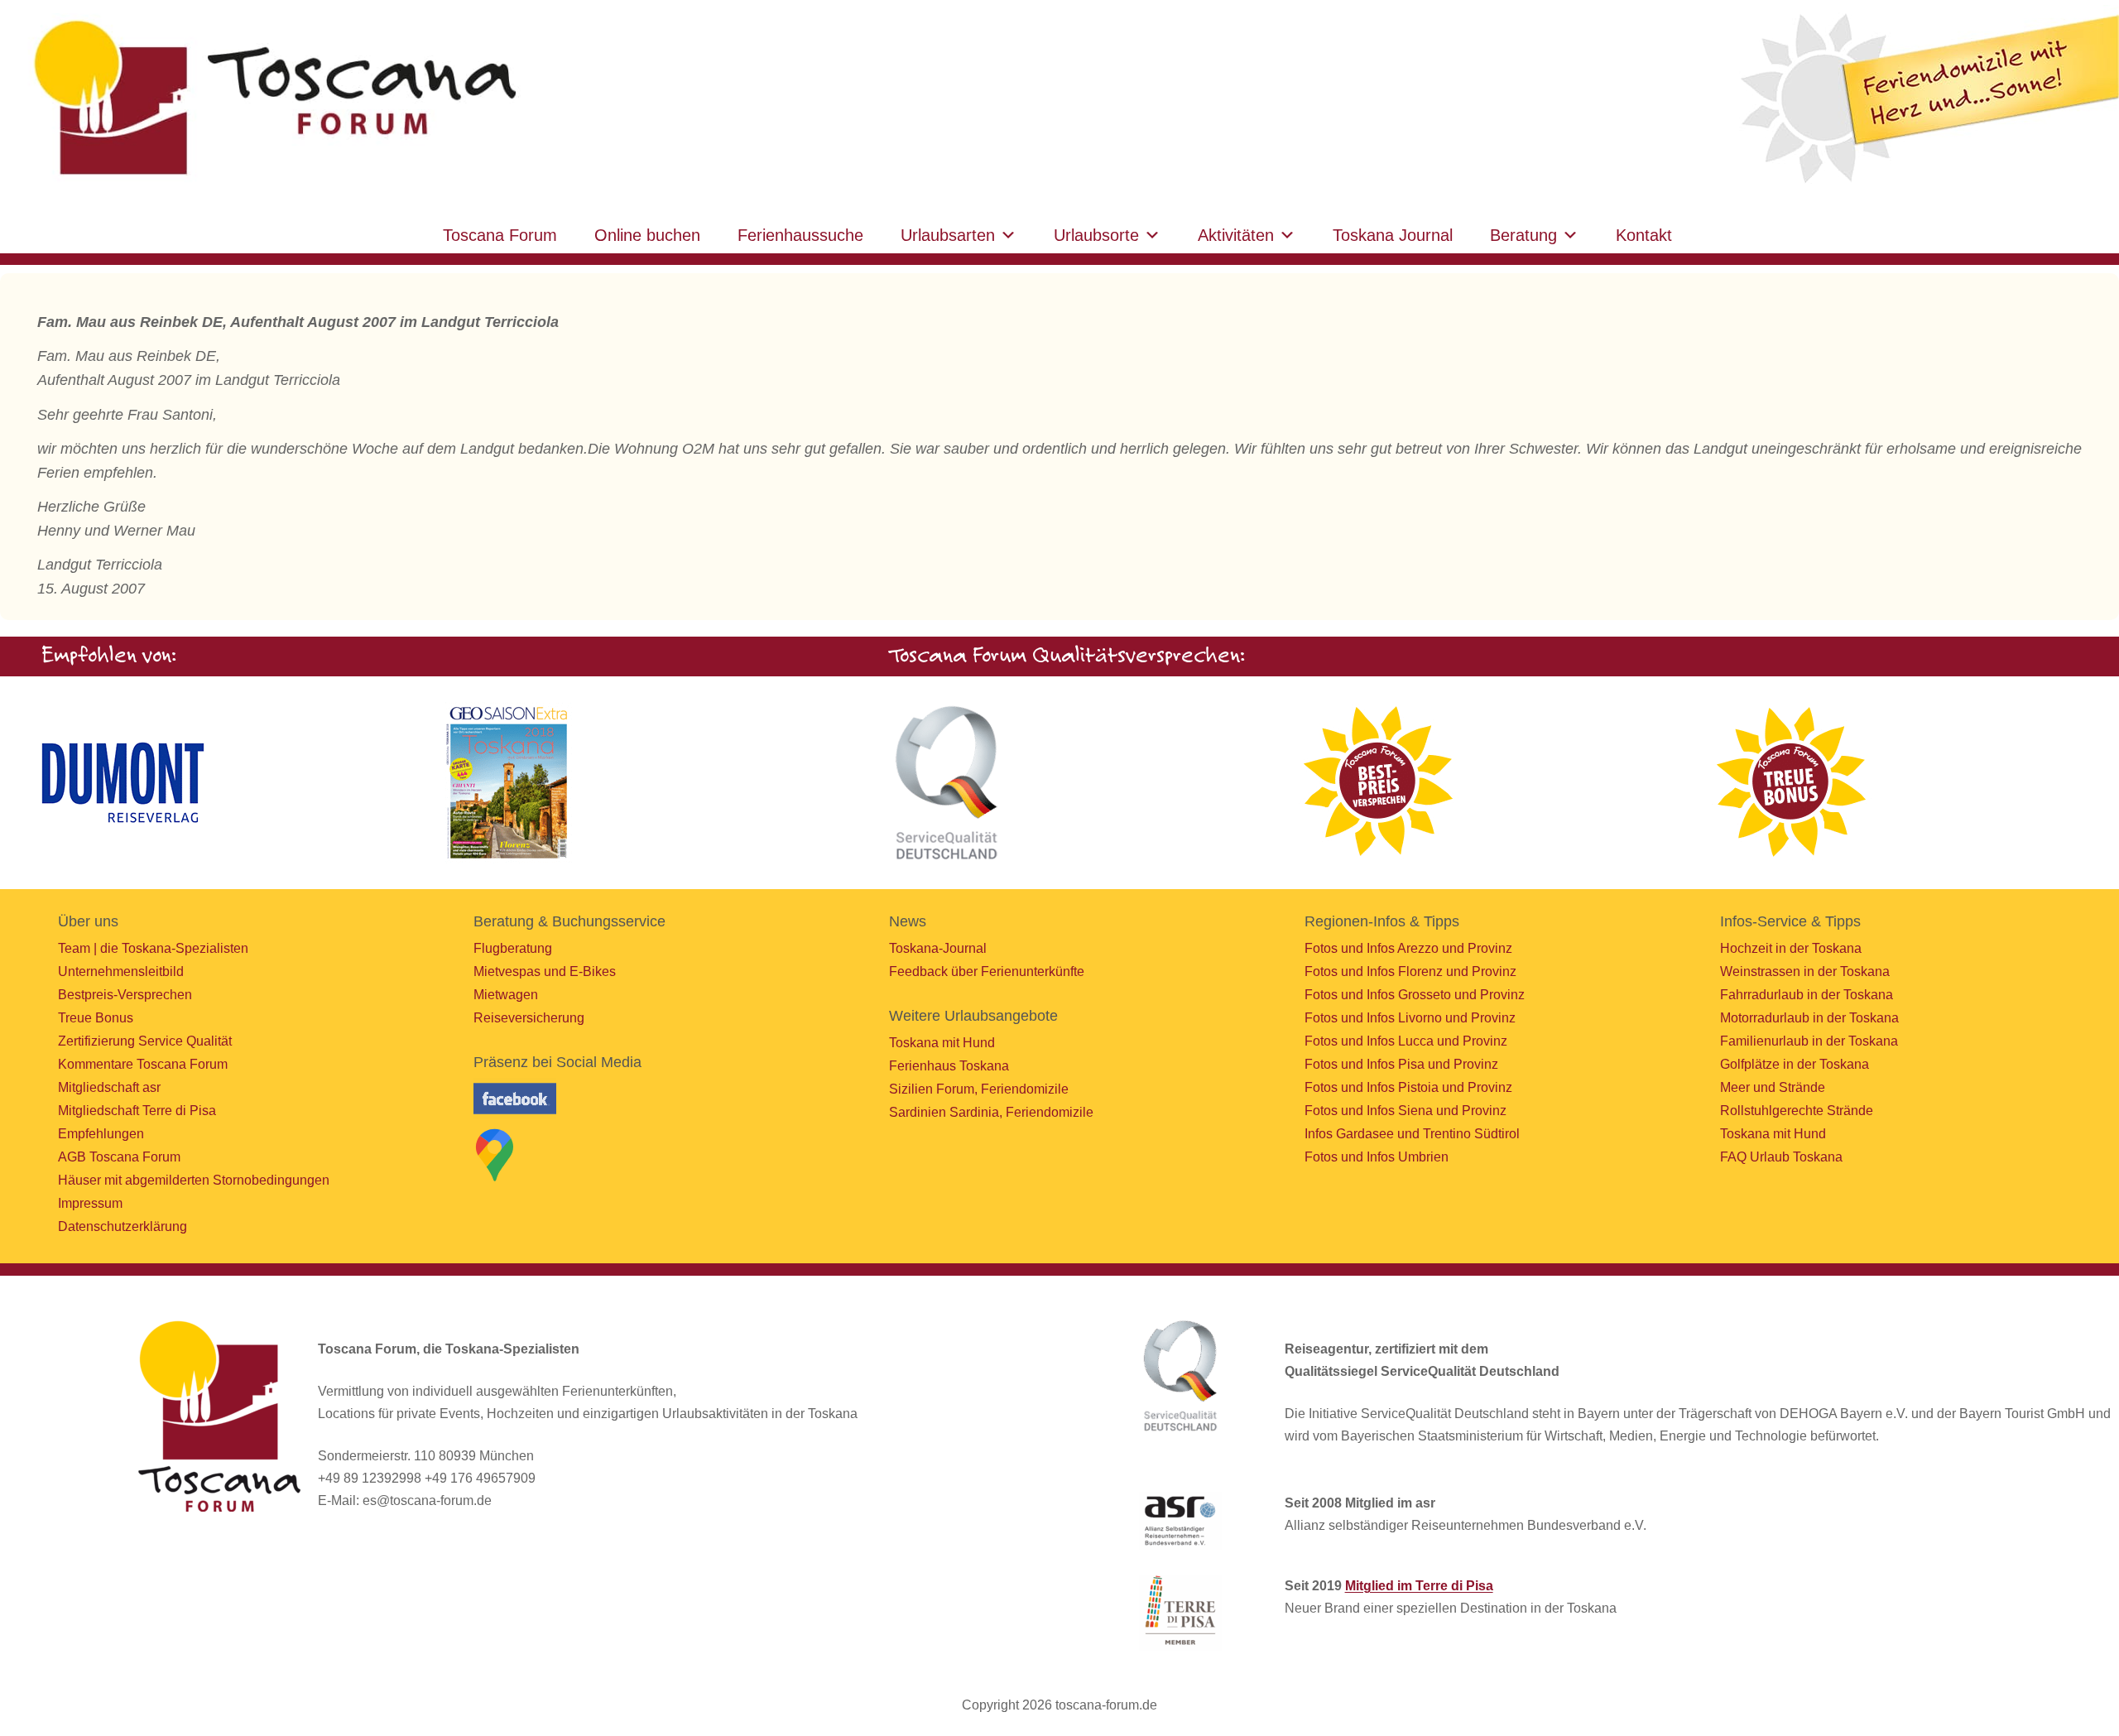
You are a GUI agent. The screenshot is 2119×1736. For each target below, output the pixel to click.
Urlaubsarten (948, 235)
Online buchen (647, 235)
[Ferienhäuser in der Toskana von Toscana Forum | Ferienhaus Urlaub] (271, 99)
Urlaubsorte (1096, 235)
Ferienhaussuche (800, 235)
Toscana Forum (500, 235)
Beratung (1523, 235)
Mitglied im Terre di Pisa (1419, 1586)
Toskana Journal (1393, 235)
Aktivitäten (1236, 235)
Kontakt (1644, 235)
